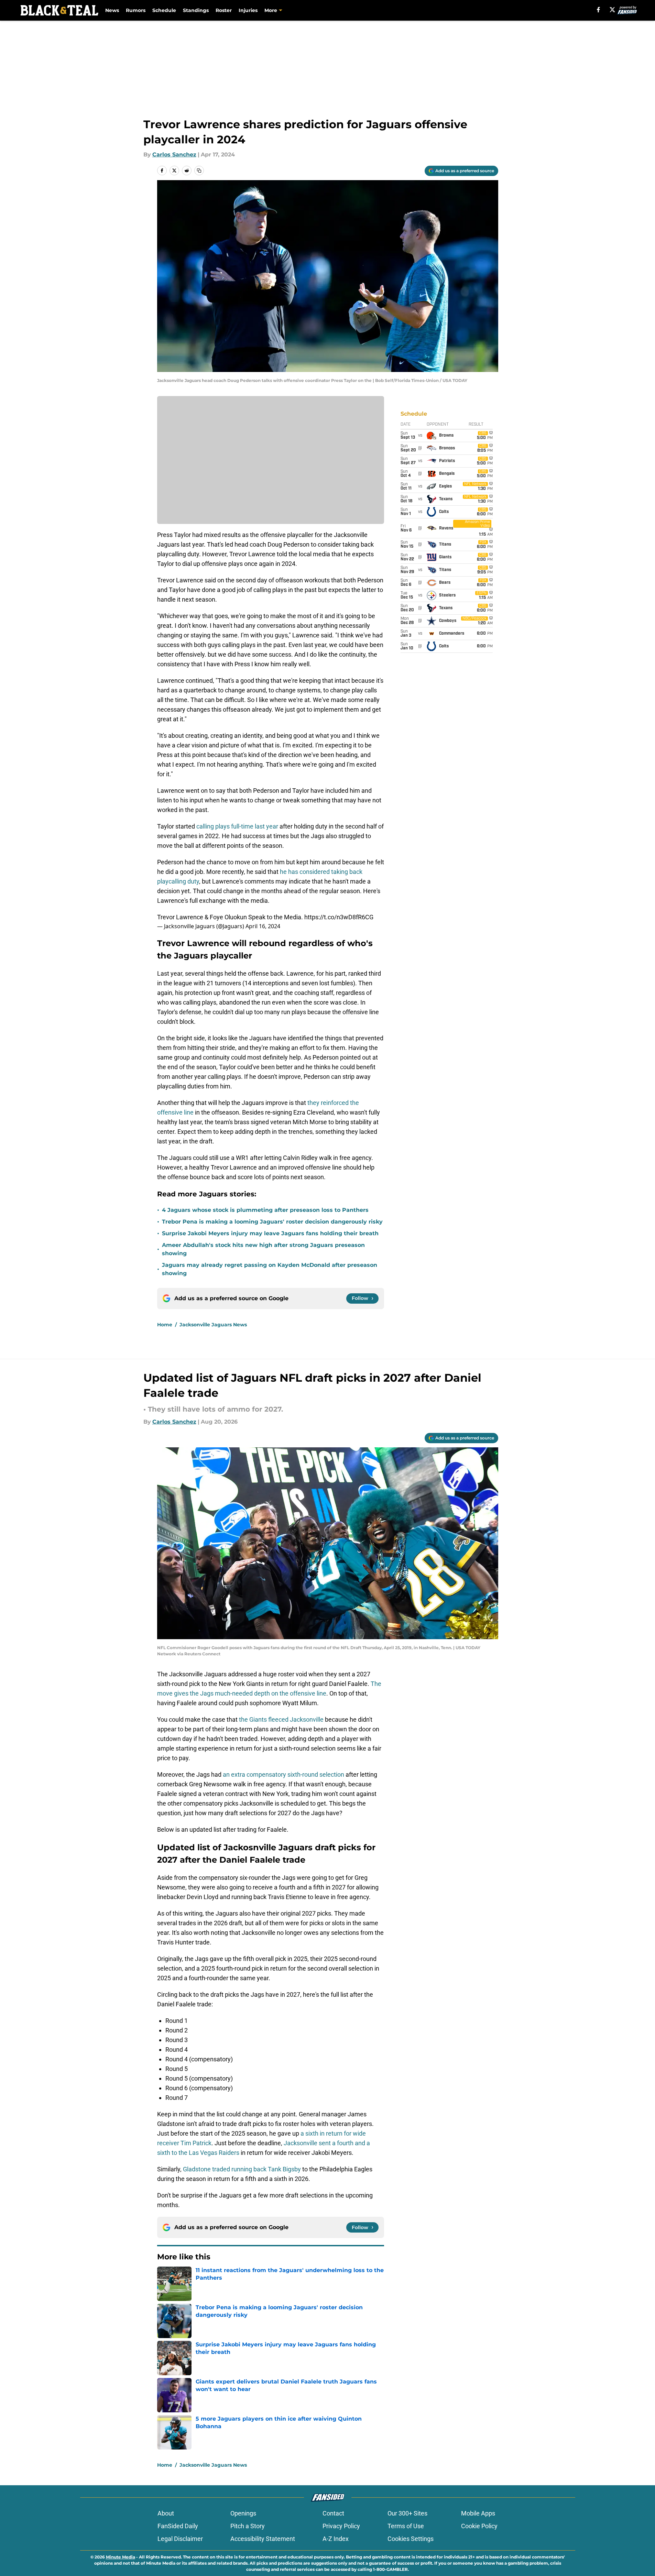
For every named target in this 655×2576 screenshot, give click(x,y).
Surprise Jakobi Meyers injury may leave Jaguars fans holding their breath (270, 1233)
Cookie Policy (479, 2526)
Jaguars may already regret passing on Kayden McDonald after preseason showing (270, 1269)
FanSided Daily (178, 2526)
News (112, 10)
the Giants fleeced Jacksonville (281, 1719)
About (166, 2513)
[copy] (199, 171)
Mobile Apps (478, 2513)
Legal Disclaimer (180, 2539)
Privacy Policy (341, 2526)
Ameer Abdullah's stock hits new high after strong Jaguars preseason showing (263, 1249)
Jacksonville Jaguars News (213, 1325)
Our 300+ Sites (407, 2513)
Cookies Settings (411, 2539)
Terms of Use (406, 2526)
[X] (612, 10)
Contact (333, 2513)
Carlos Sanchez (174, 155)
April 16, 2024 (263, 926)
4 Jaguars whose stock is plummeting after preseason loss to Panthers (265, 1210)
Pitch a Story (248, 2526)
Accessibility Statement (263, 2539)
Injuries (248, 10)
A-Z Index (336, 2539)
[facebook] (598, 10)
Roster (224, 10)
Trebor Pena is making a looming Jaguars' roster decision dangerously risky (272, 1222)
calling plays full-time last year (237, 826)
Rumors (136, 10)
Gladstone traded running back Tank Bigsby (242, 2169)
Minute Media (121, 2557)
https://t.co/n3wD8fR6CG (339, 917)
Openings (243, 2513)
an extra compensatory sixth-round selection (283, 1774)
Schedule (164, 10)
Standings (196, 10)
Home (165, 1325)
